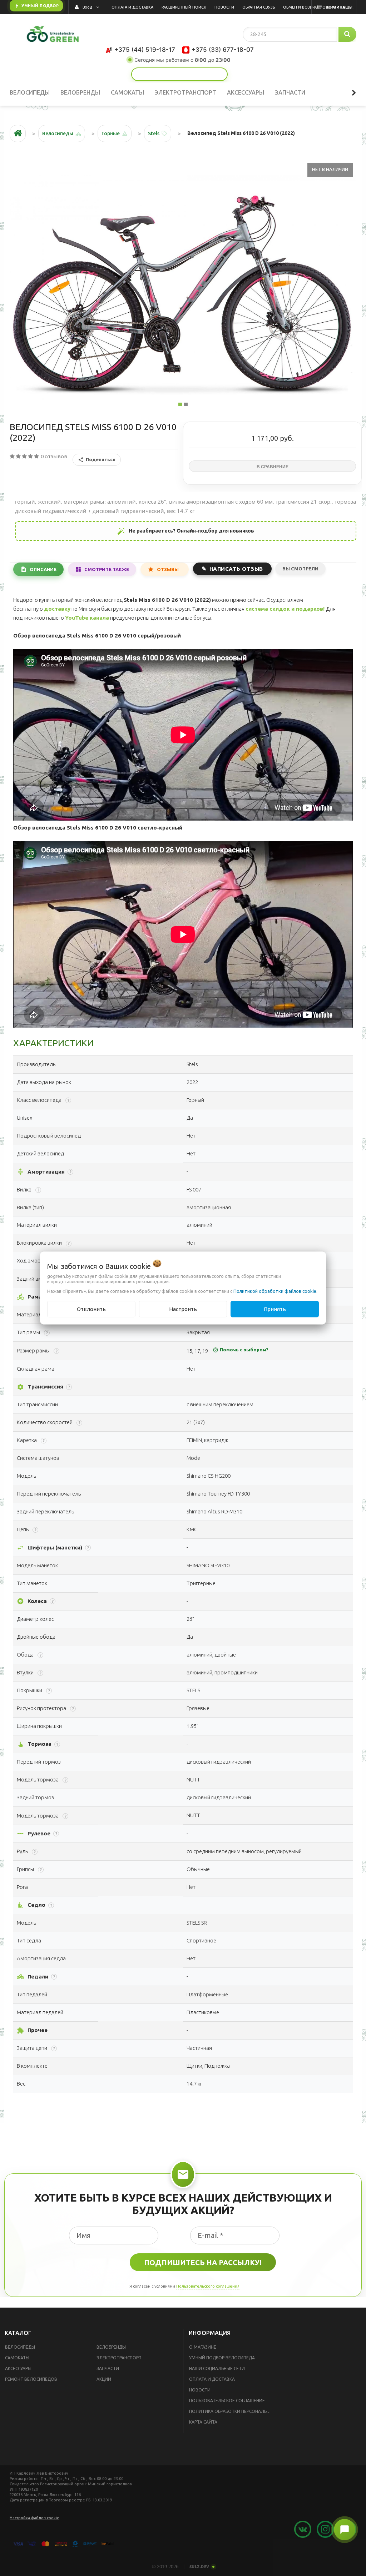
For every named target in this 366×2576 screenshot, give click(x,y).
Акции (104, 2379)
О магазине (203, 2347)
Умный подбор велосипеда (222, 2358)
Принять (275, 1309)
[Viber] (212, 74)
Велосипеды (20, 2347)
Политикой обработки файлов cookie (275, 1291)
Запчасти (108, 2368)
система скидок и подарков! (285, 609)
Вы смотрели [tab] (300, 569)
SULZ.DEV (199, 2567)
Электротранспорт (119, 2358)
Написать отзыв (236, 569)
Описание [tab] (43, 569)
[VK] (179, 74)
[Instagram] (163, 74)
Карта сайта (203, 2422)
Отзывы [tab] (168, 569)
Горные (111, 133)
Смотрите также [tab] (107, 569)
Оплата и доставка (212, 2379)
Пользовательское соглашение (227, 2401)
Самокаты (17, 2358)
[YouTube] (147, 74)
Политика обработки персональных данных (233, 2411)
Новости (200, 2390)
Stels (154, 133)
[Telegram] (196, 74)
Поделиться (101, 459)
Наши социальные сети (217, 2368)
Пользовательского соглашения (208, 2286)
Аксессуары (18, 2368)
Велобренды (111, 2347)
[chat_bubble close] (345, 2530)
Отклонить (91, 1309)
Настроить (183, 1309)
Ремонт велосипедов (31, 2379)
